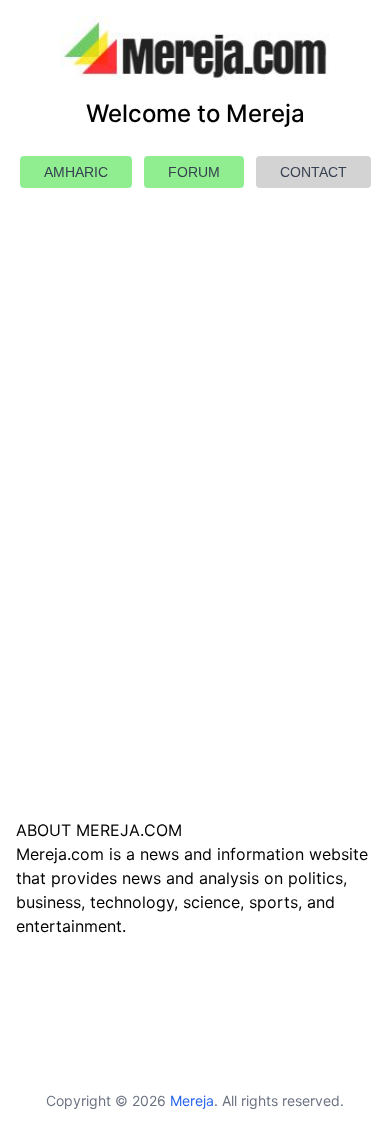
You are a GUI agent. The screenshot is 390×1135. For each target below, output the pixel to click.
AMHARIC (76, 172)
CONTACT (313, 172)
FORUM (194, 172)
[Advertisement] (195, 551)
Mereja (192, 1100)
